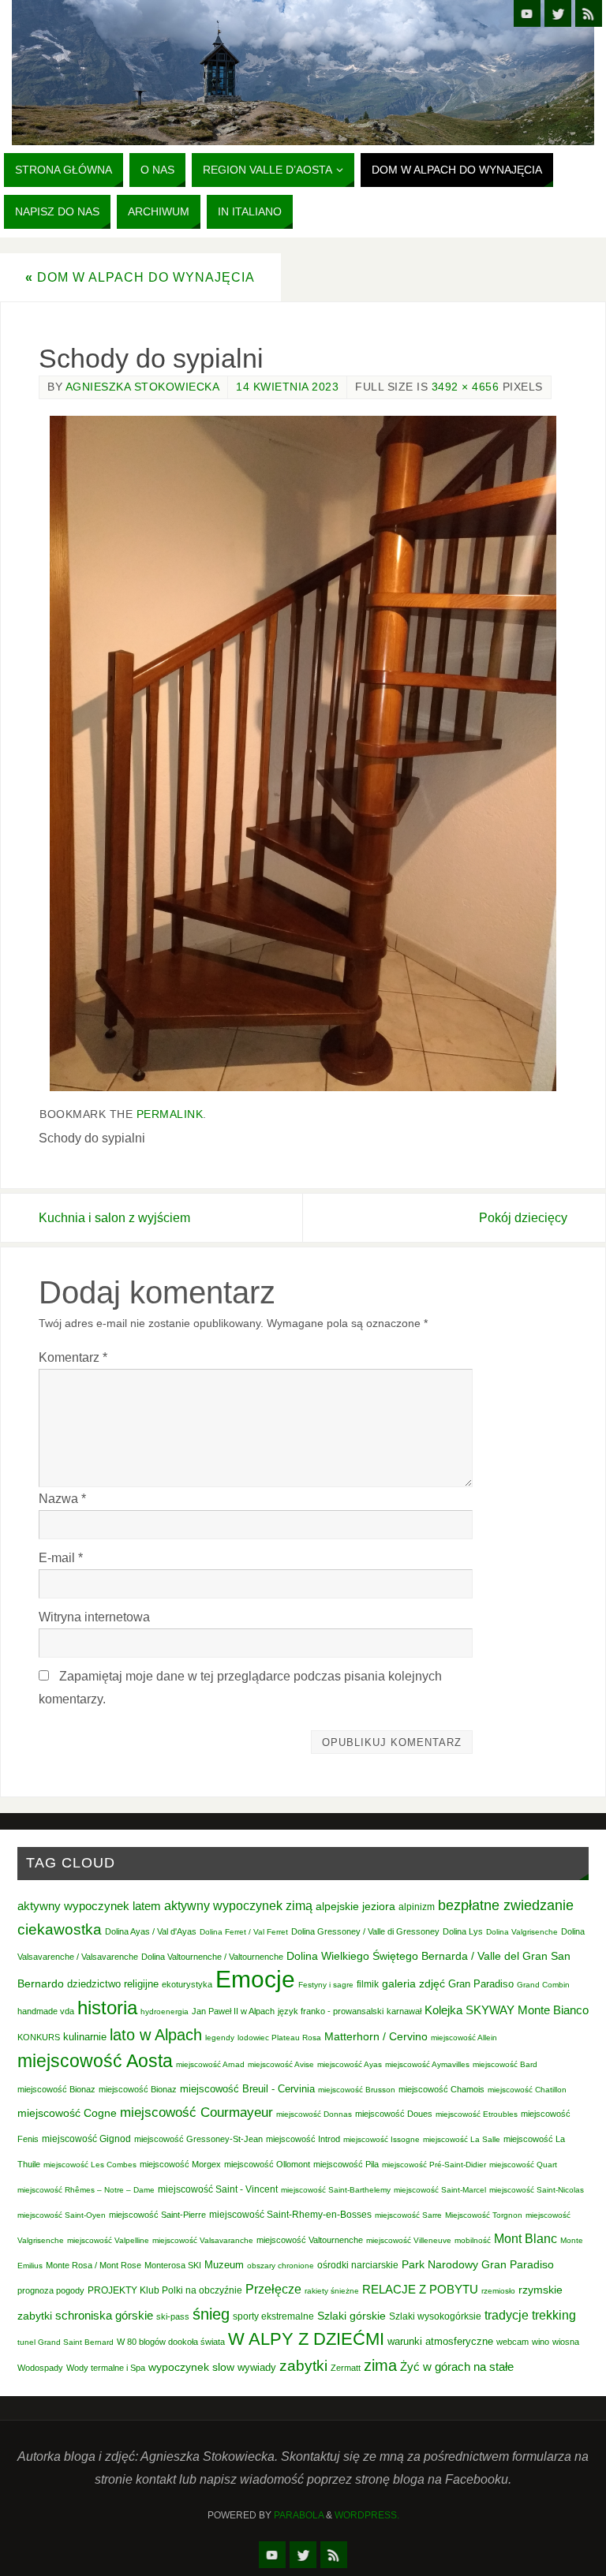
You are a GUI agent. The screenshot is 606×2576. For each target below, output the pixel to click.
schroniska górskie (104, 2315)
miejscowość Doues (394, 2114)
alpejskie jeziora (355, 1907)
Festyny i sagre (326, 1985)
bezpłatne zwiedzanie (506, 1905)
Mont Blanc (526, 2238)
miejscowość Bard (505, 2064)
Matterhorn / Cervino (376, 2037)
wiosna (566, 2342)
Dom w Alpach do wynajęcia (140, 277)
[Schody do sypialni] (303, 753)
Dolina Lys (463, 1931)
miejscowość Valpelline (108, 2240)
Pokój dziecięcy (523, 1217)
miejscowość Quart (523, 2165)
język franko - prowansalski (331, 2011)
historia (107, 2008)
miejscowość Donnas (314, 2114)
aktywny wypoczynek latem (89, 1906)
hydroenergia (165, 2011)
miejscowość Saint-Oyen (62, 2215)
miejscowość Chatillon (527, 2090)
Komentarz (73, 1357)
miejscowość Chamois (441, 2089)
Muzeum (224, 2265)
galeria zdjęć (413, 1983)
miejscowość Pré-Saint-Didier (434, 2165)
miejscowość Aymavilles (427, 2064)
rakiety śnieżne (332, 2291)
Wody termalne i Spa (106, 2368)
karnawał (404, 2011)
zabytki (303, 2366)
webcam (512, 2342)
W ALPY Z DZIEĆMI (306, 2339)
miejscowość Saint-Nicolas (537, 2190)
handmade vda (46, 2011)
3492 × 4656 (466, 387)
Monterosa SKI (173, 2265)
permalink (170, 1114)
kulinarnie (85, 2037)
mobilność (473, 2240)
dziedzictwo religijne (113, 1984)
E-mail (61, 1557)
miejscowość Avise (281, 2064)
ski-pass (173, 2316)
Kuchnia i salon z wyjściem (114, 1217)
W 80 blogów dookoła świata (171, 2342)
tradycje (507, 2315)
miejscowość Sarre (408, 2215)
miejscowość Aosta (95, 2061)
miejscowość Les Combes (90, 2165)
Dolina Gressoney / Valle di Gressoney (365, 1931)
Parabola (299, 2515)
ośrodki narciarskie (358, 2265)
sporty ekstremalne (273, 2316)
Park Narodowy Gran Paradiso (478, 2264)
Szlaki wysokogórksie (435, 2316)
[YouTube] (527, 13)
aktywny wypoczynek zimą (238, 1906)
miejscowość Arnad (210, 2064)
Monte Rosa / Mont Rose (94, 2265)
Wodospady (40, 2368)
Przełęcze (273, 2289)
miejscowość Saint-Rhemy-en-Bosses (290, 2215)
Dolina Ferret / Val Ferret (244, 1932)
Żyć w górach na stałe (457, 2367)
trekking (554, 2315)
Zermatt (346, 2368)
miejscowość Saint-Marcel (440, 2190)
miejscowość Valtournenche (310, 2240)
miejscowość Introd (303, 2139)
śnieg (211, 2314)
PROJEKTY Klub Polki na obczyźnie (165, 2290)
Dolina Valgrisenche (522, 1932)
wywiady (257, 2368)
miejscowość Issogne (382, 2139)
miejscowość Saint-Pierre (157, 2215)
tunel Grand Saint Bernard (65, 2342)
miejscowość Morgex (180, 2164)
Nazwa (62, 1498)
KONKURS (39, 2037)
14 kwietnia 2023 (287, 387)
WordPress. (367, 2515)
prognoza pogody (51, 2290)
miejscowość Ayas (350, 2064)
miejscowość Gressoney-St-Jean (198, 2139)
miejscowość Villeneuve (409, 2240)
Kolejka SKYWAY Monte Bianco (507, 2010)
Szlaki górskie (352, 2316)
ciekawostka (60, 1929)
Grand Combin (543, 1985)
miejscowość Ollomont (267, 2164)
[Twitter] (558, 13)
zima (380, 2365)
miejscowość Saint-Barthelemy (336, 2190)
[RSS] (589, 13)
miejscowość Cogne (67, 2113)
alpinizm (417, 1907)
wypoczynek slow (191, 2367)
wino (541, 2342)
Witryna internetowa (94, 1617)
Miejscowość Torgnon (484, 2215)
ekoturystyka (187, 1984)
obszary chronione (281, 2266)
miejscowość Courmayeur (196, 2112)
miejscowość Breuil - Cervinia (247, 2089)
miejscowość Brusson (357, 2090)
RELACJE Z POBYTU (420, 2289)
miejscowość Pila (346, 2164)
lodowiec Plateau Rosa (279, 2038)
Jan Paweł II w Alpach (233, 2011)
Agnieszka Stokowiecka (143, 387)
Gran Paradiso (481, 1984)
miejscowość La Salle (462, 2139)
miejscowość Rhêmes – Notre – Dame (86, 2190)
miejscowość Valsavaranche (203, 2240)
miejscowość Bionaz (56, 2089)
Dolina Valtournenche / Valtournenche (212, 1957)
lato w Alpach (156, 2035)
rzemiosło (498, 2291)
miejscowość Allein (464, 2038)
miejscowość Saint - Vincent (218, 2189)
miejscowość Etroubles (477, 2114)
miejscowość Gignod (86, 2139)
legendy (220, 2038)
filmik (368, 1984)
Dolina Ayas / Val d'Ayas (151, 1931)
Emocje (255, 1979)
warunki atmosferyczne (440, 2342)
